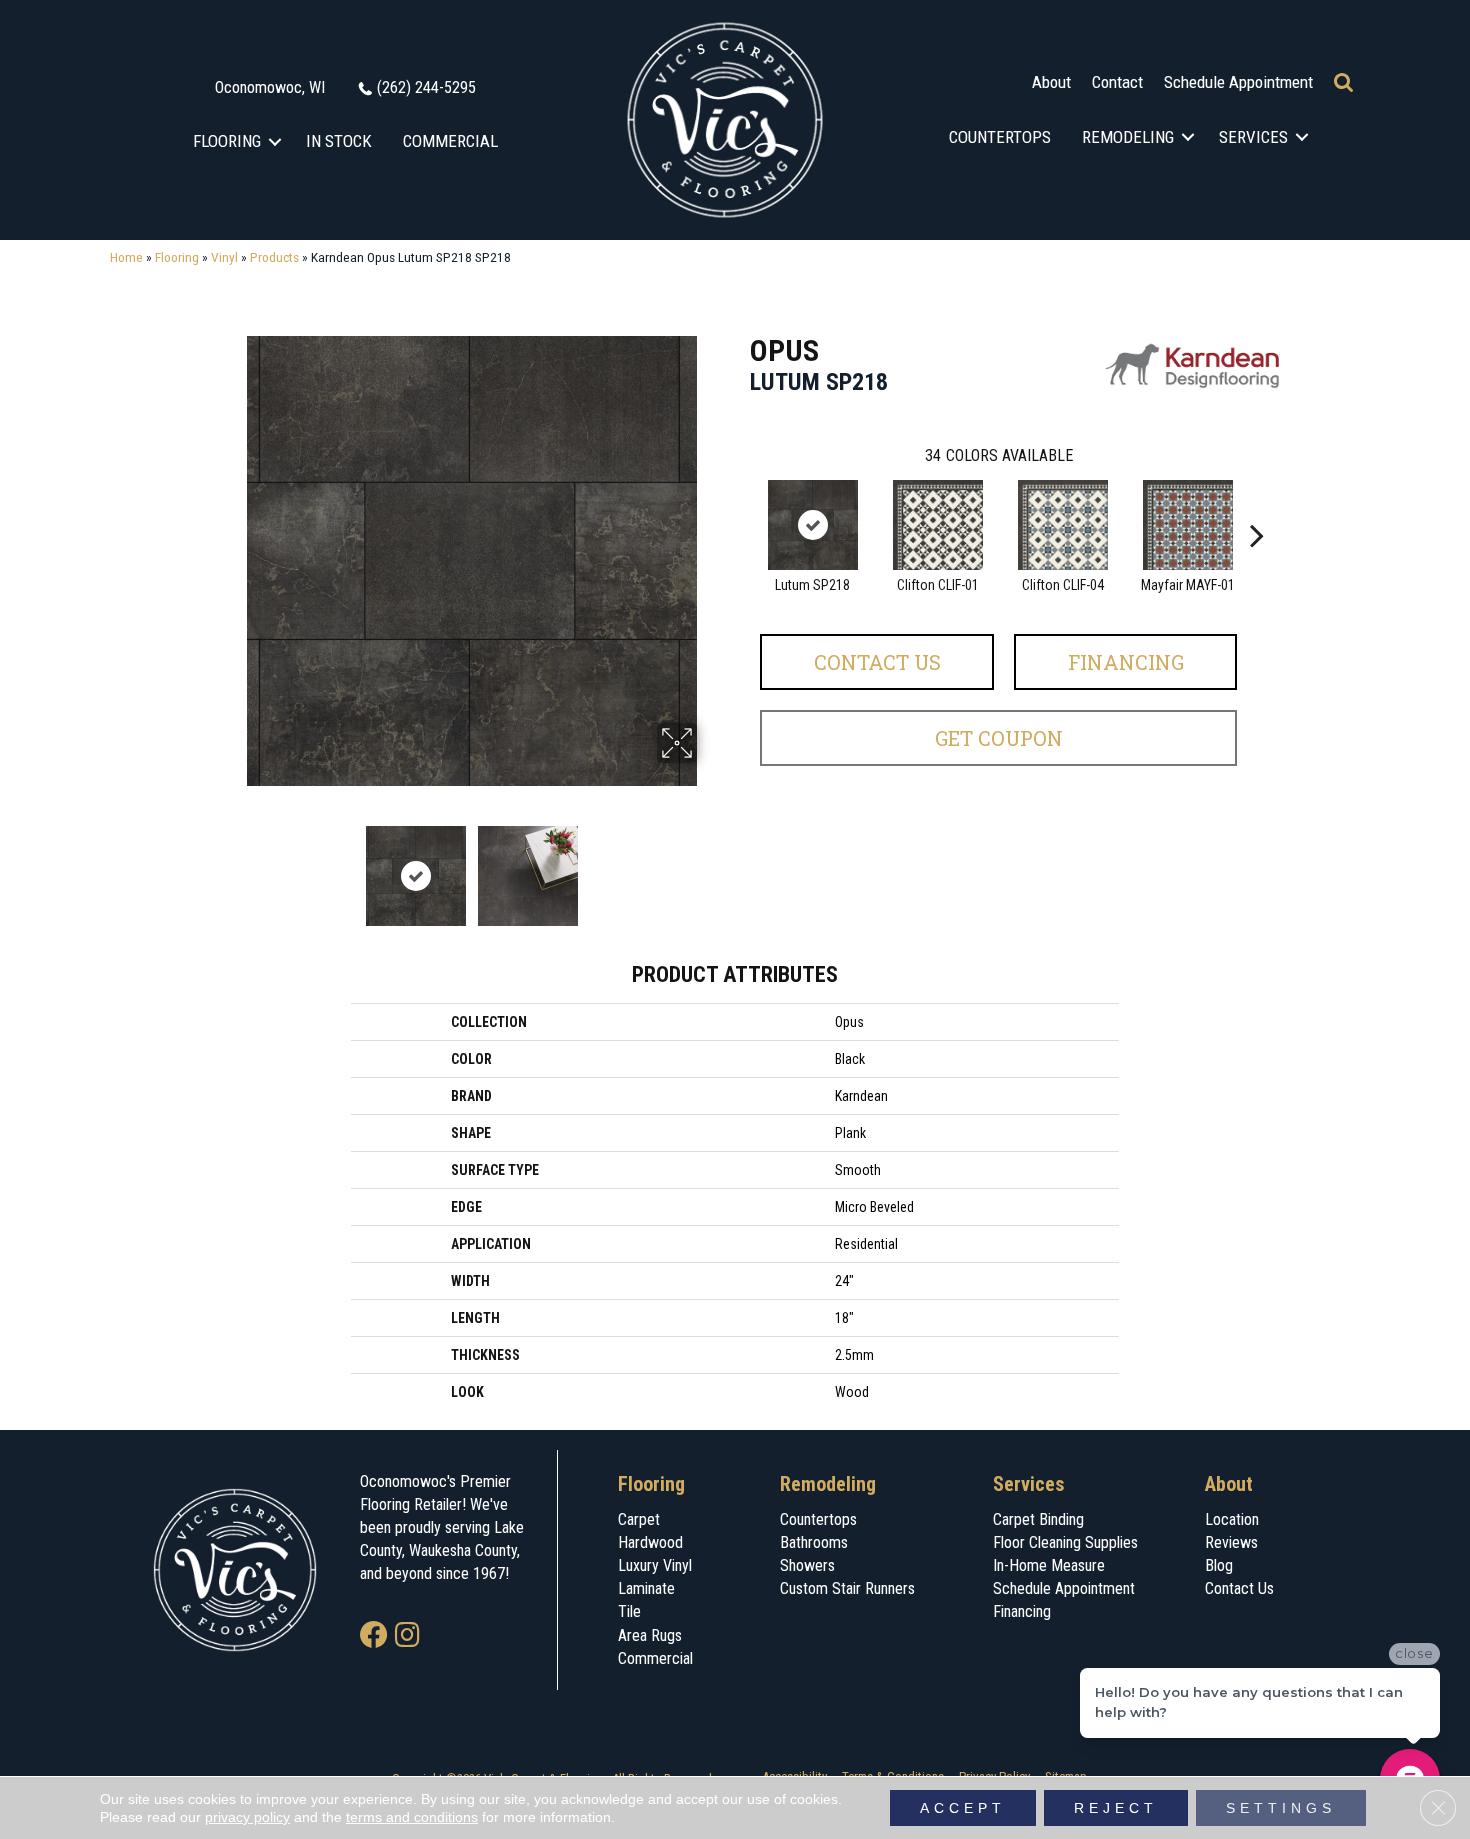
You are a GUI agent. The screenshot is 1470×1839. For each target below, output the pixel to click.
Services (1253, 137)
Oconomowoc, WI (270, 87)
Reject (1116, 1808)
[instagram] (407, 1636)
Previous (233, 866)
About (1051, 82)
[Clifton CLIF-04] (1063, 525)
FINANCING (1126, 662)
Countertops (1000, 137)
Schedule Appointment (1238, 82)
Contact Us (877, 662)
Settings (1281, 1808)
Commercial (450, 141)
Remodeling (1128, 137)
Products (274, 257)
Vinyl (224, 257)
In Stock (339, 141)
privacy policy (247, 1817)
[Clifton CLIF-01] (938, 525)
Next (710, 866)
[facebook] (374, 1636)
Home (126, 257)
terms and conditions (412, 1817)
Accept (963, 1808)
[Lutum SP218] (813, 525)
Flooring (227, 141)
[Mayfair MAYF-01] (1188, 525)
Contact (1117, 82)
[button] (275, 141)
